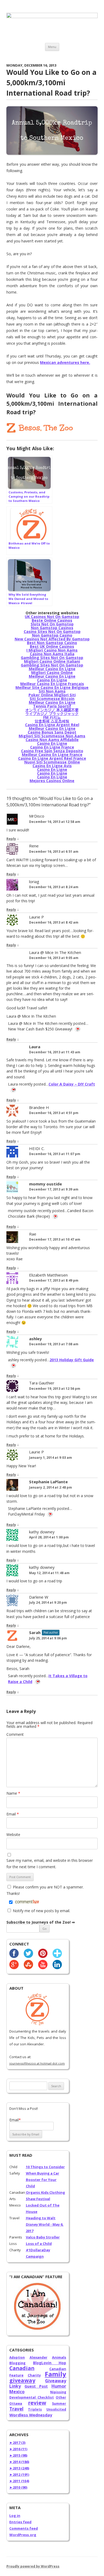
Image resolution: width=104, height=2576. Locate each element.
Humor (59, 2386)
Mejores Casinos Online (52, 781)
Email (13, 1814)
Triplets (35, 2409)
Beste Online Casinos (52, 620)
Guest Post (36, 2386)
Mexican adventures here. (65, 362)
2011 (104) (19, 2481)
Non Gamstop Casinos (52, 628)
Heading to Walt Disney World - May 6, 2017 (45, 2224)
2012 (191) (19, 2475)
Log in (15, 2516)
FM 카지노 (52, 717)
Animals (59, 2357)
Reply (11, 839)
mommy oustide (45, 1184)
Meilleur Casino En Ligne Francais (52, 684)
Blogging (17, 2363)
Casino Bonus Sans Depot (52, 732)
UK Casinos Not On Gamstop (52, 617)
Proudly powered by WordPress (33, 2566)
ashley (35, 1339)
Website (13, 1835)
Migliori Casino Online (52, 673)
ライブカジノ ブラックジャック (52, 714)
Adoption (17, 2357)
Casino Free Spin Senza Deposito (52, 751)
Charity (34, 2375)
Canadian (22, 2368)
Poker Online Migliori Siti (52, 695)
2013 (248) (19, 2468)
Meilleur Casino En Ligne (52, 669)
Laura (35, 1047)
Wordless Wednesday (31, 2415)
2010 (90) (18, 2487)
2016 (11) (18, 2449)
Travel (16, 2409)
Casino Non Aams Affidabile (52, 740)
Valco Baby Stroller (43, 2237)
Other (61, 2397)
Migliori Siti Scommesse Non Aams (52, 736)
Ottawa (16, 2404)
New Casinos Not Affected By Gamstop (52, 639)
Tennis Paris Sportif (52, 706)
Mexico (17, 2392)
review (37, 2403)
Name (13, 1793)
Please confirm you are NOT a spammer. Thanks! (45, 1890)
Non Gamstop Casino (52, 635)
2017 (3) (17, 2443)
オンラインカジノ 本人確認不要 (52, 710)
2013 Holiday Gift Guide (72, 1360)
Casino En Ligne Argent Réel (52, 725)
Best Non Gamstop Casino (52, 643)
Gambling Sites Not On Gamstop (52, 658)
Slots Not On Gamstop (52, 624)
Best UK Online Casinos (52, 646)
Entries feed (20, 2522)
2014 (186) (19, 2462)
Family (55, 2374)
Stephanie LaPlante (48, 1482)
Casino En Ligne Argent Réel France (52, 758)
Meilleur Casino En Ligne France (52, 755)
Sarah (35, 1632)
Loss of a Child (39, 2244)
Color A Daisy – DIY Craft (72, 1084)
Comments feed (24, 2528)
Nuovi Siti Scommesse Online (52, 762)
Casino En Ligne (52, 680)
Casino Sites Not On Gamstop (52, 631)
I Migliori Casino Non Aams (52, 650)
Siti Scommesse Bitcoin (52, 699)
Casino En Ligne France (52, 747)
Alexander (39, 2357)
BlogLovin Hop (50, 2363)
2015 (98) (18, 2455)
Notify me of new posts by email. (41, 1911)
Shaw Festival (38, 2199)
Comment (15, 1734)
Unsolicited (56, 2409)
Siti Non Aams (52, 691)
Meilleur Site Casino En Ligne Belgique (52, 687)
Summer (59, 2404)
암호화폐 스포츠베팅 (52, 721)
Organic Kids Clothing (45, 2192)
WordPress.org (23, 2535)
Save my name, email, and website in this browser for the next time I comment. (50, 1864)
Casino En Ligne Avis (52, 766)
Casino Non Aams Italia (52, 654)
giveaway (22, 2380)
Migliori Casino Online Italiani (52, 661)
